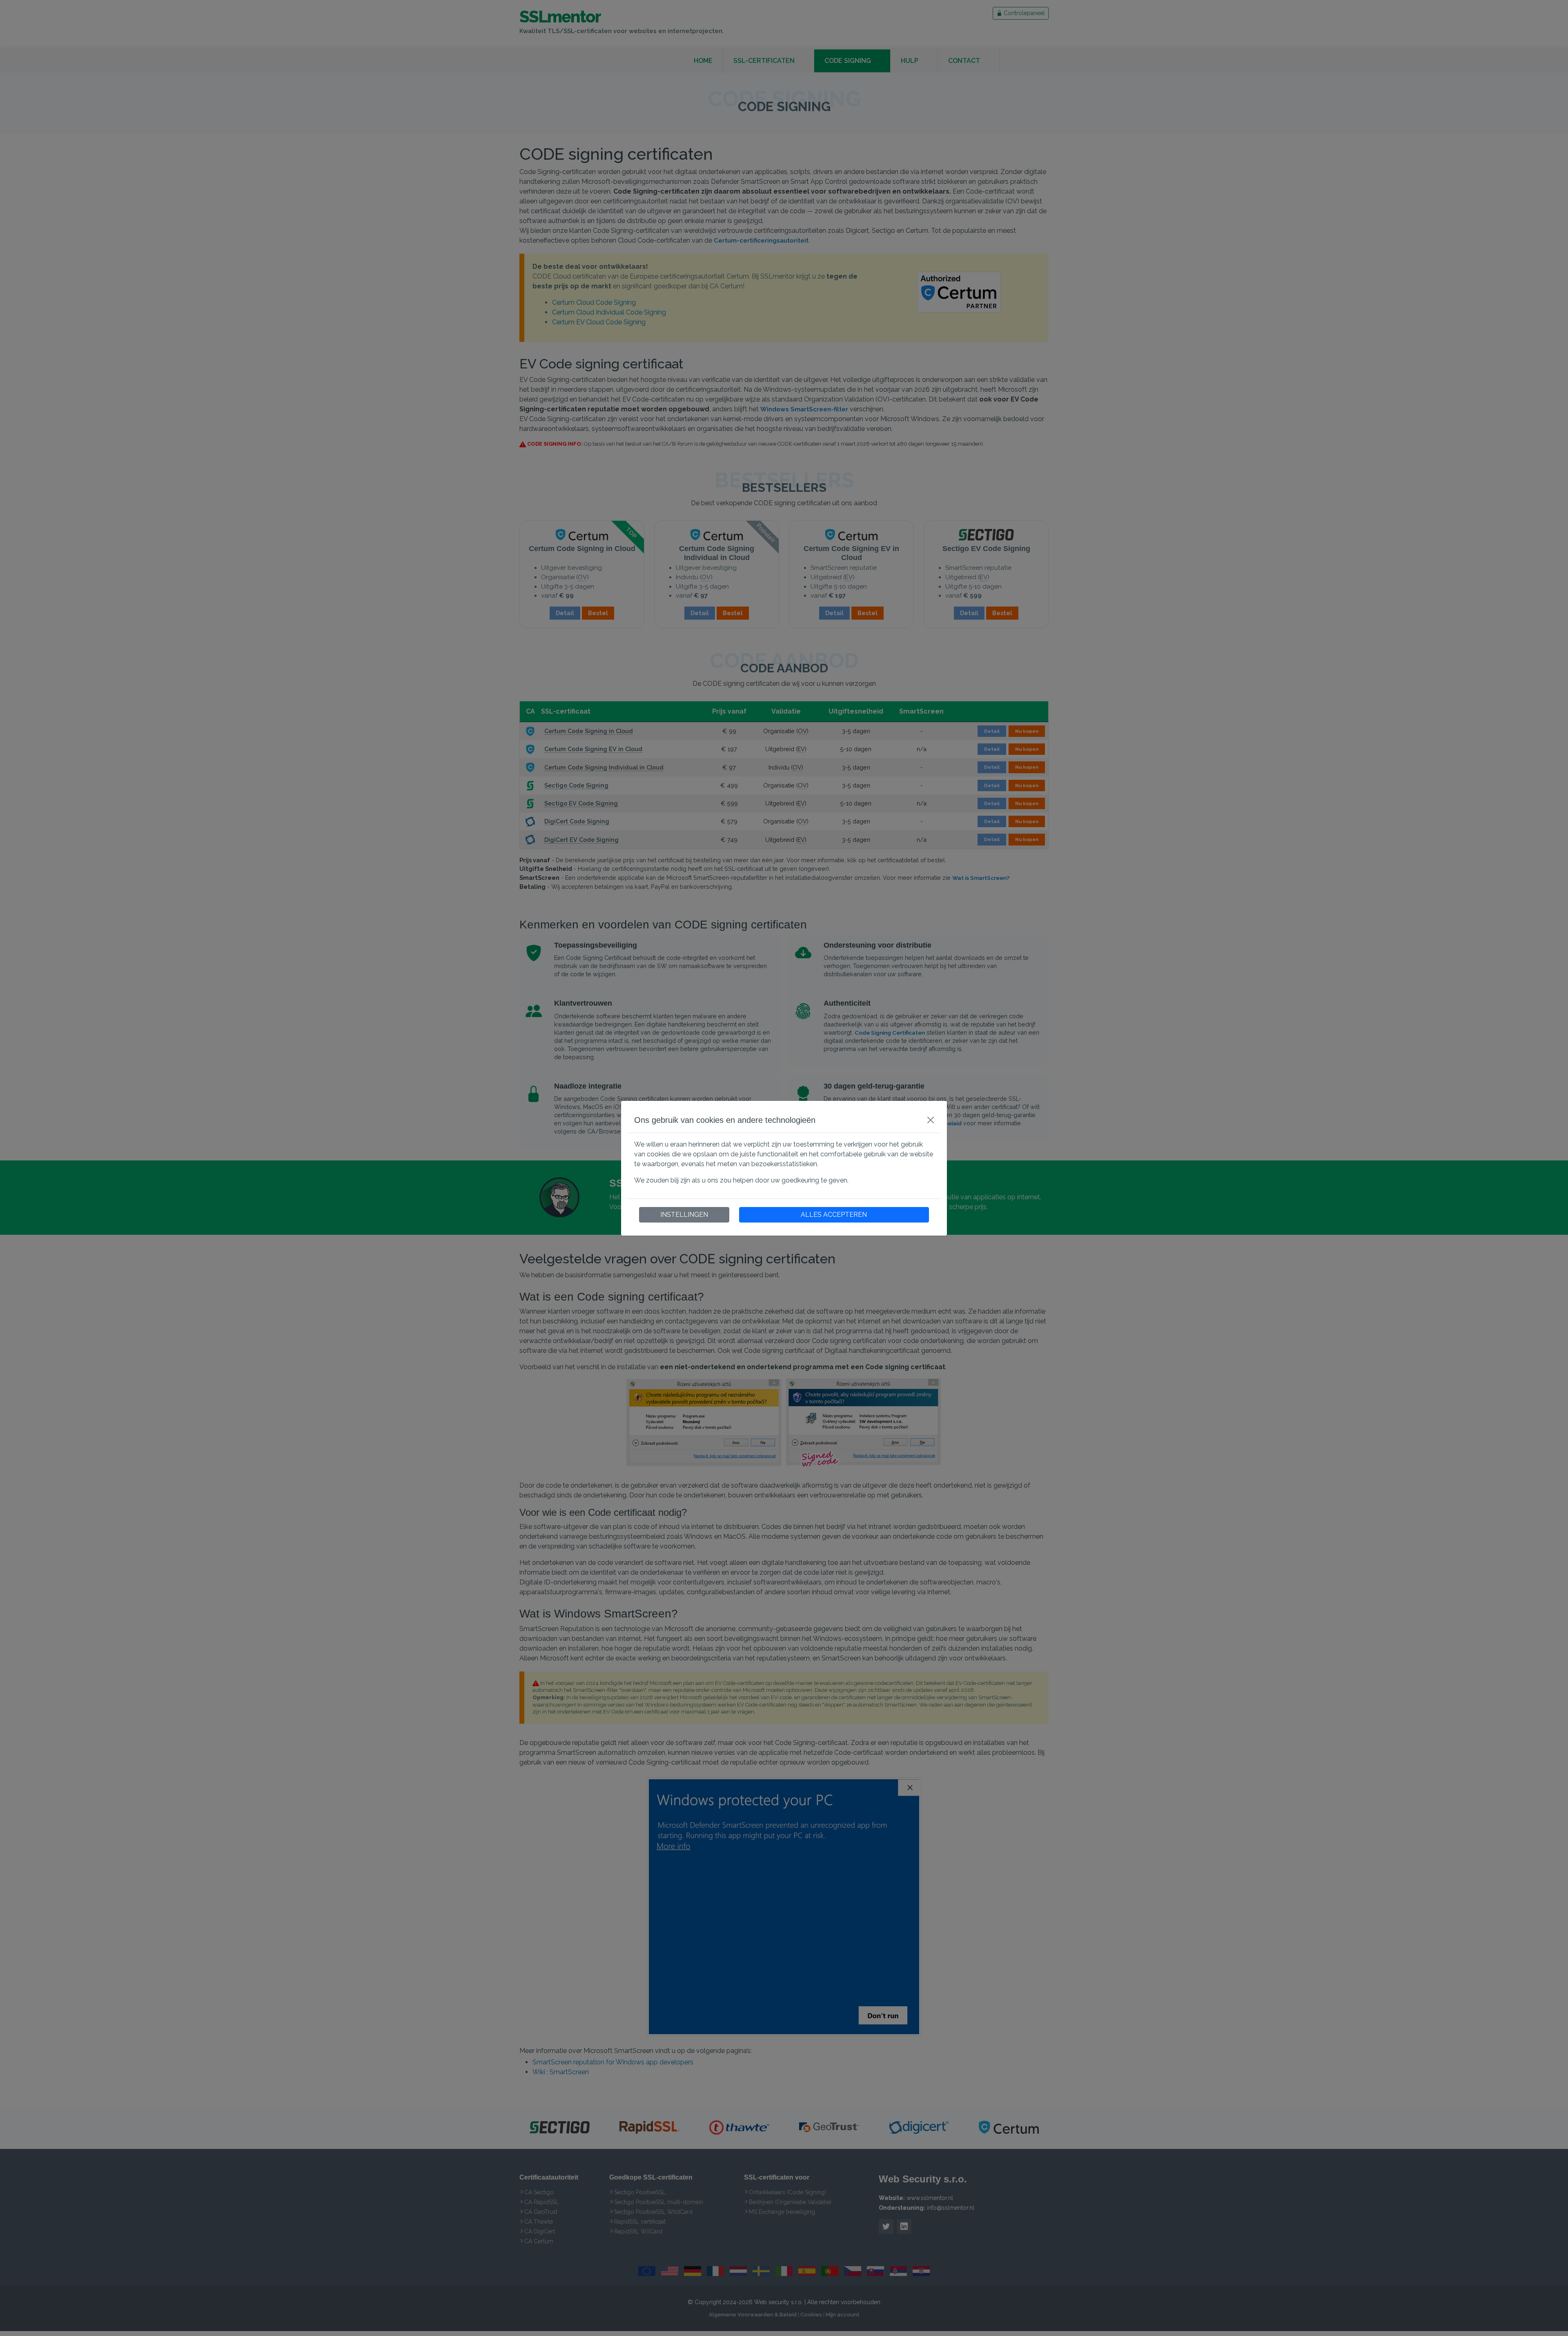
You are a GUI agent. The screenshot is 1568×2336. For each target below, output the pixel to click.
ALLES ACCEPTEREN (834, 1215)
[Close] (931, 1120)
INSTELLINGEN (684, 1215)
